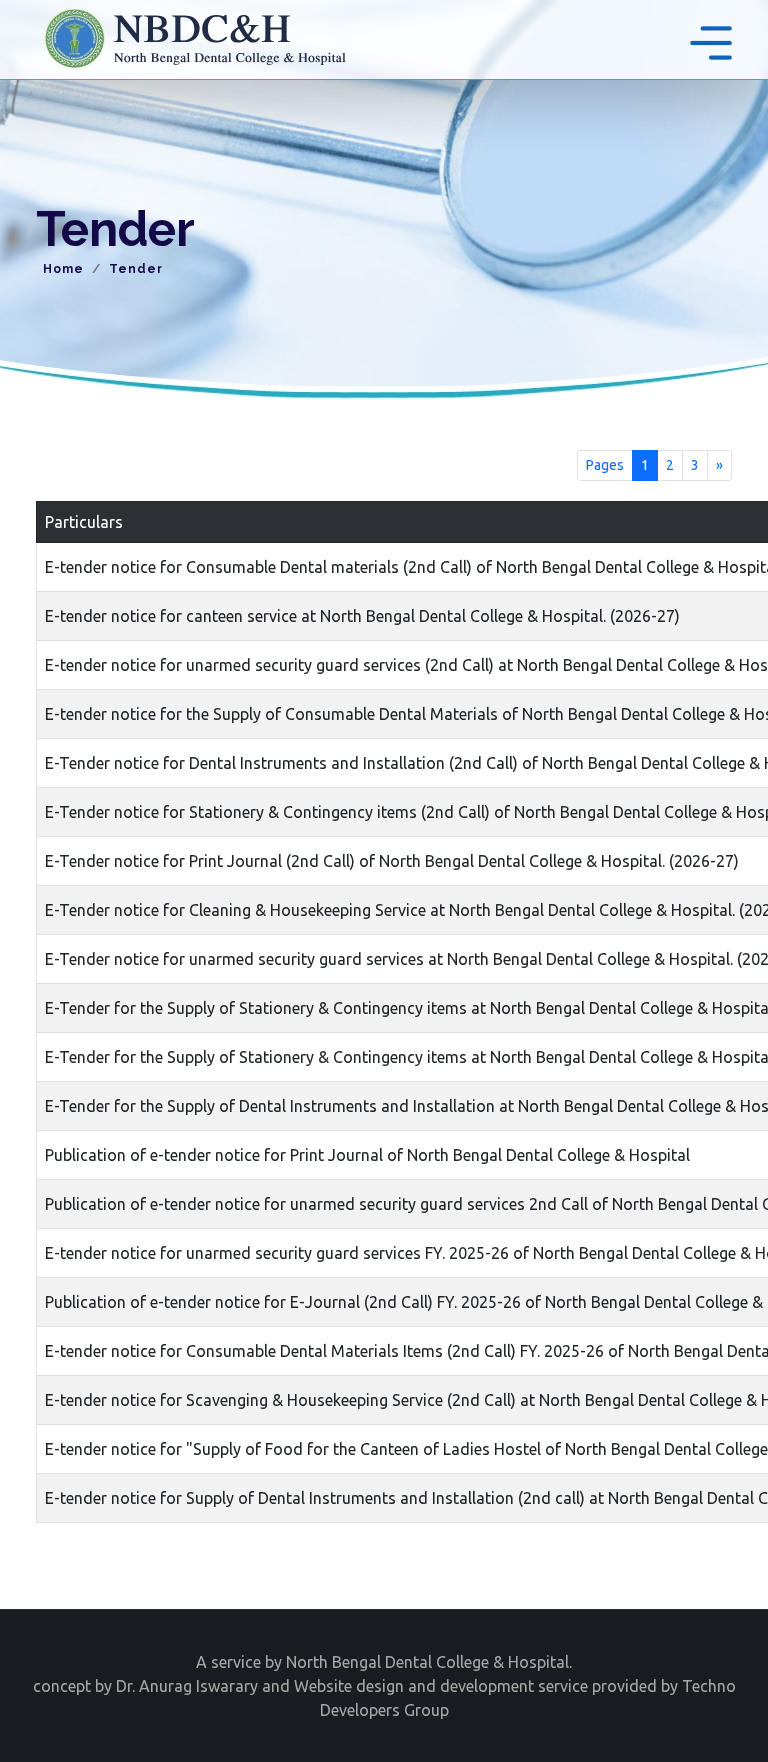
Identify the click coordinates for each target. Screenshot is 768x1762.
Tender (136, 269)
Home (63, 269)
